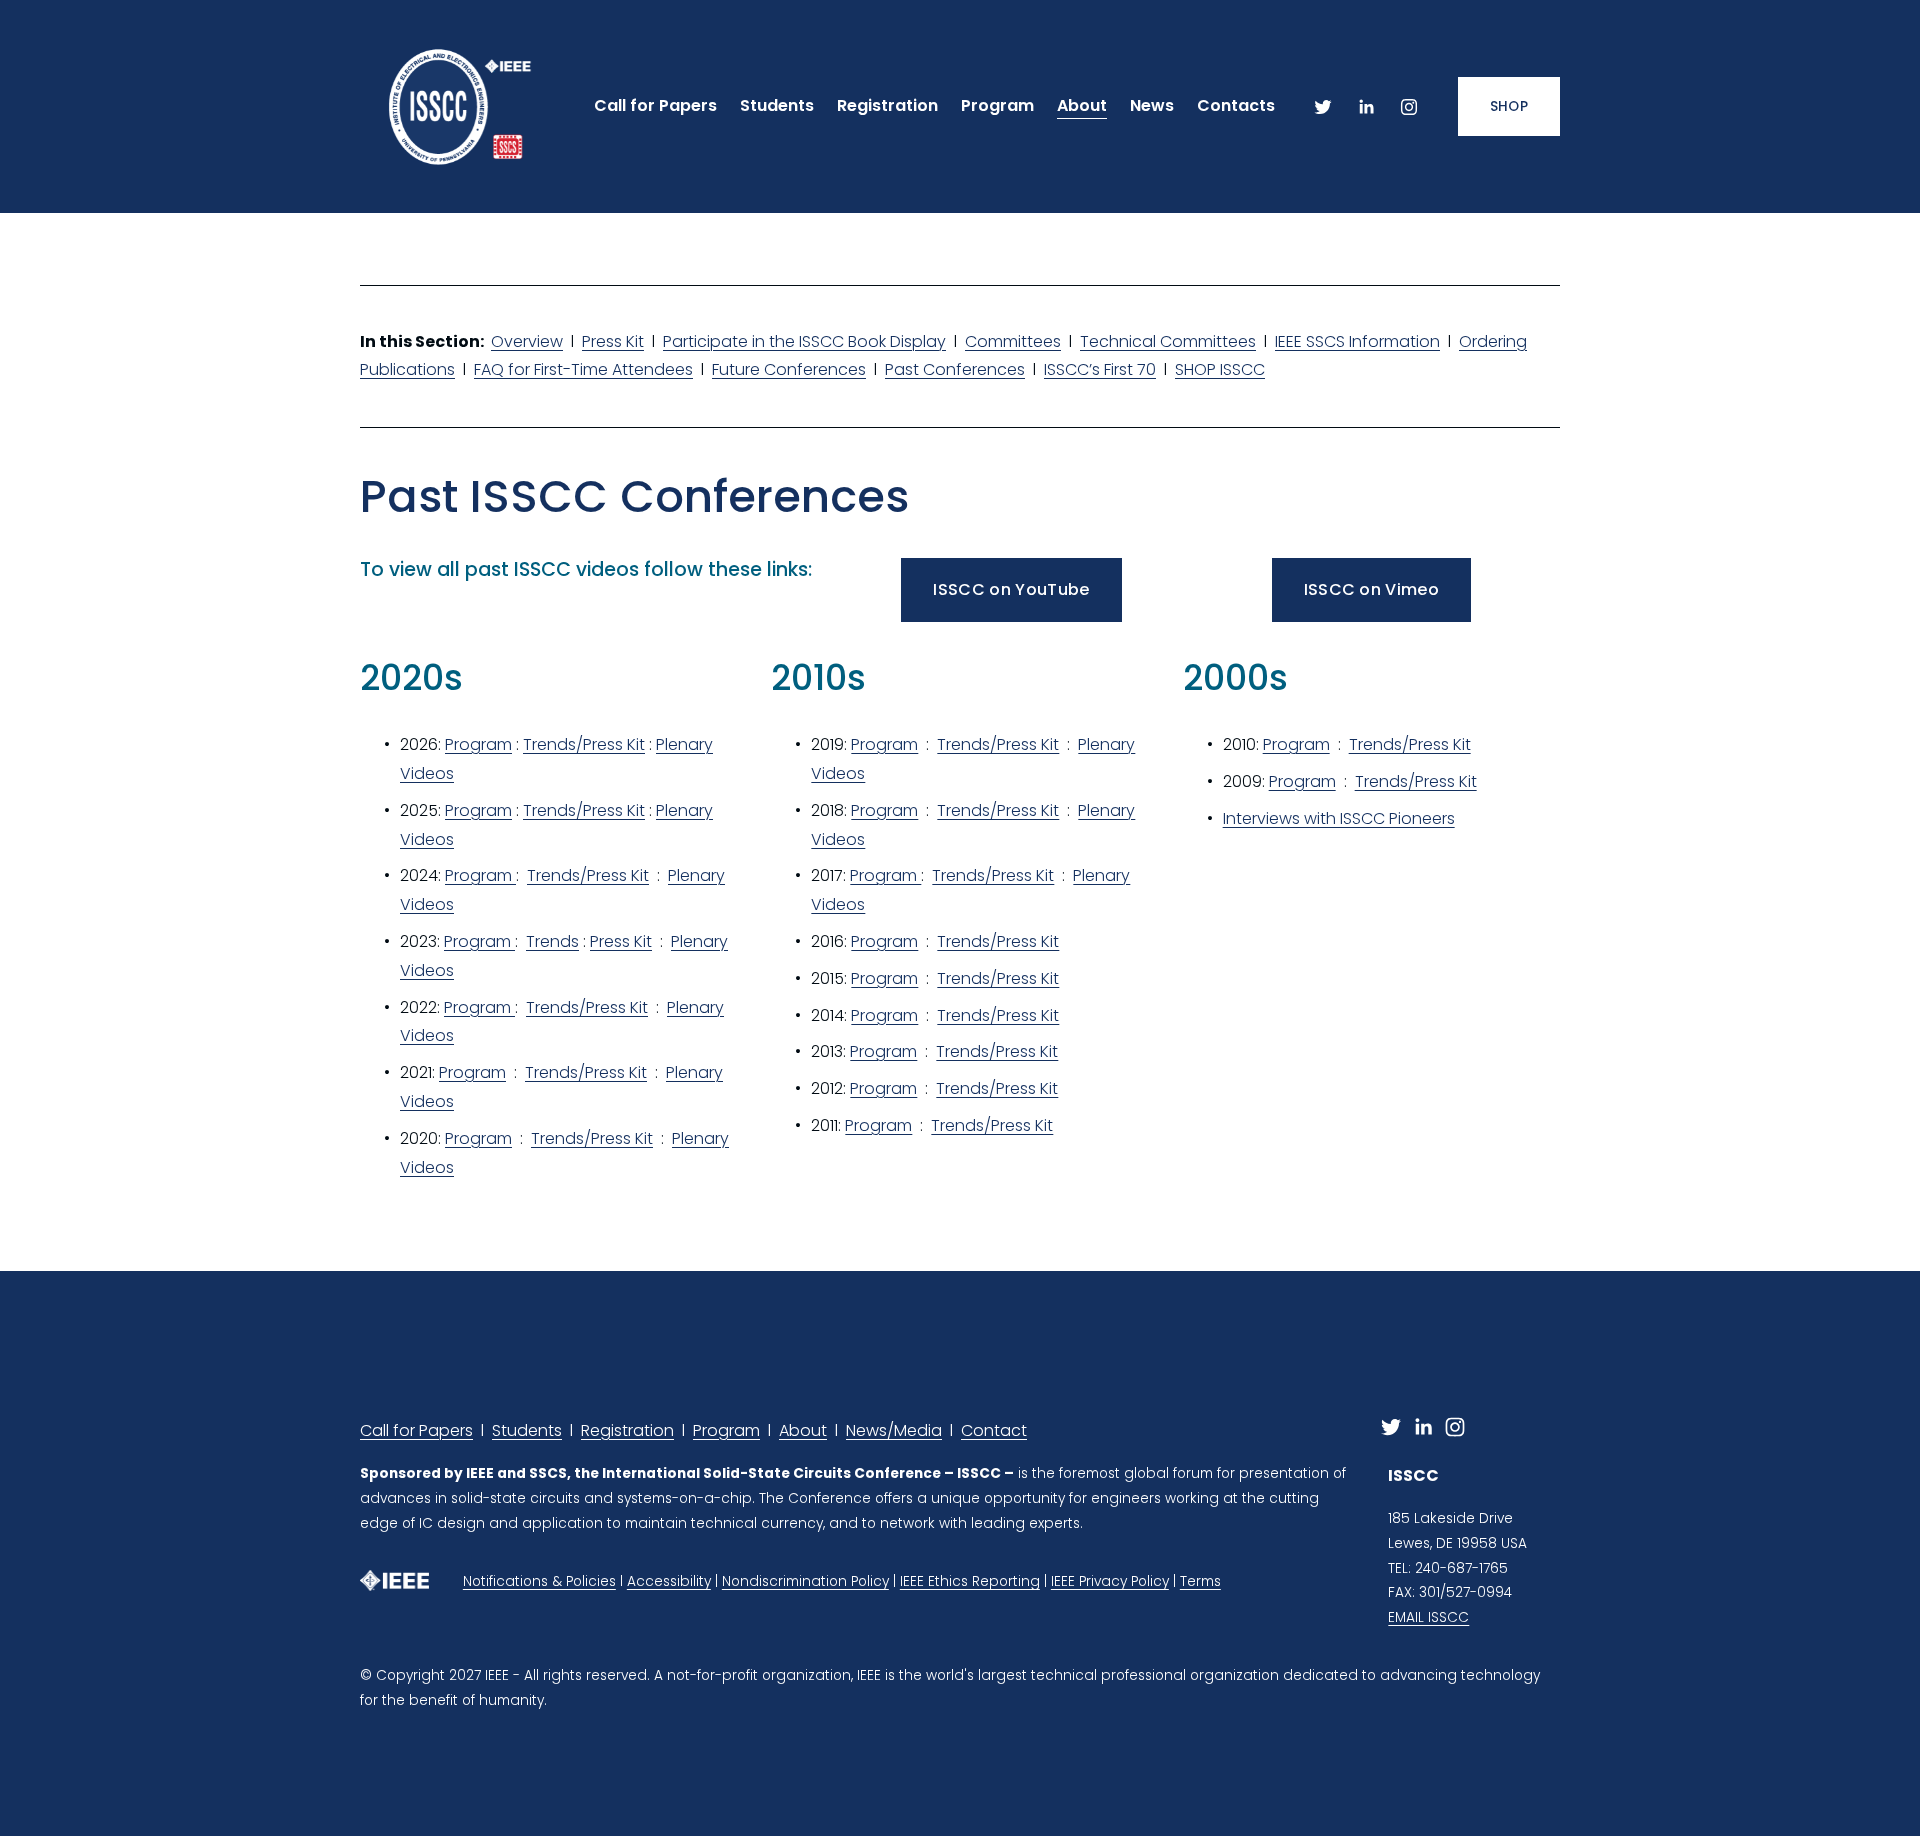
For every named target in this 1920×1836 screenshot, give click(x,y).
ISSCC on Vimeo (1371, 589)
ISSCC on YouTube (1011, 589)
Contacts (1236, 105)
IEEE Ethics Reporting (970, 1581)
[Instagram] (1409, 107)
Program (478, 744)
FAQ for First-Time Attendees (583, 369)
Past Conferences (955, 369)
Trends (552, 941)
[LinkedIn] (1366, 107)
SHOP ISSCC (1220, 369)
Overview (527, 341)
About (803, 1430)
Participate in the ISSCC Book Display (804, 341)
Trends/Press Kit (584, 744)
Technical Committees (1168, 341)
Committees (1013, 341)
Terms (1200, 1581)
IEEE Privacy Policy (1110, 1581)
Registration (627, 1430)
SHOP (1509, 106)
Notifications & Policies (539, 1581)
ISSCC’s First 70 (1100, 369)
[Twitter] (1323, 107)
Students (777, 105)
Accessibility (669, 1581)
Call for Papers (416, 1430)
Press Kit (613, 341)
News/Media (894, 1430)
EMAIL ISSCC (1428, 1617)
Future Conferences (789, 369)
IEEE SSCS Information (1357, 341)
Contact (994, 1430)
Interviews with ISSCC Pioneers (1339, 818)
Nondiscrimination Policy (805, 1581)
